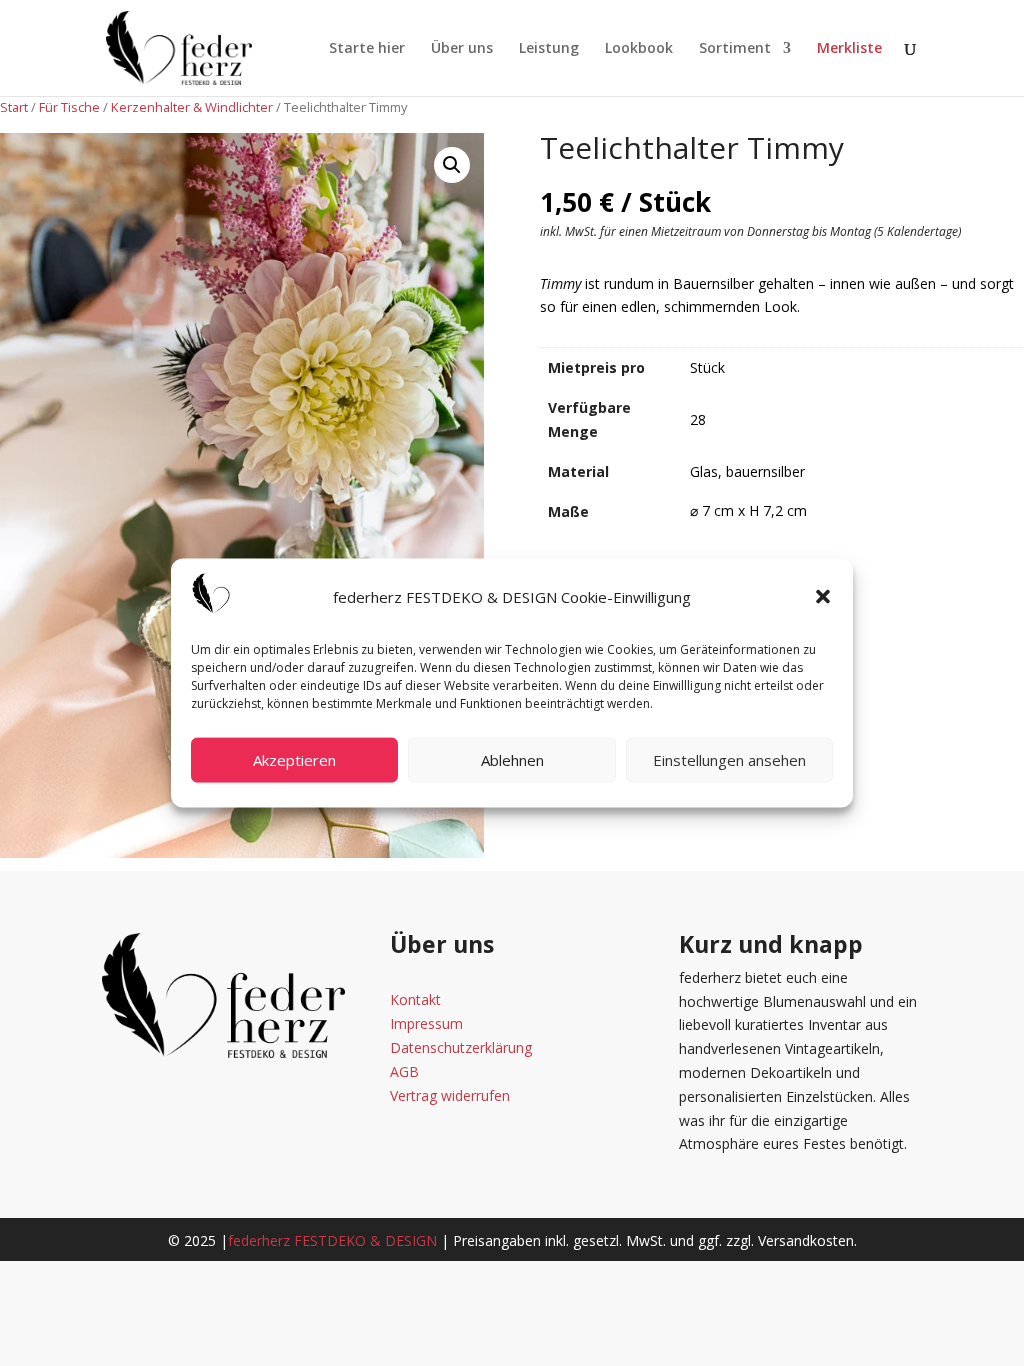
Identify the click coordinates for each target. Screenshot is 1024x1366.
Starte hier (367, 49)
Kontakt (415, 999)
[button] (823, 597)
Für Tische (69, 107)
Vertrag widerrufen (450, 1095)
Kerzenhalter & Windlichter (192, 107)
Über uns (462, 49)
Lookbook (639, 49)
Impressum (426, 1023)
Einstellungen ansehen (729, 760)
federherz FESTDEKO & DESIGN (332, 1240)
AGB (404, 1071)
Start (14, 107)
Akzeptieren (294, 760)
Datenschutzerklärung (461, 1047)
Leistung (549, 49)
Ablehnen (512, 760)
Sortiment (735, 49)
